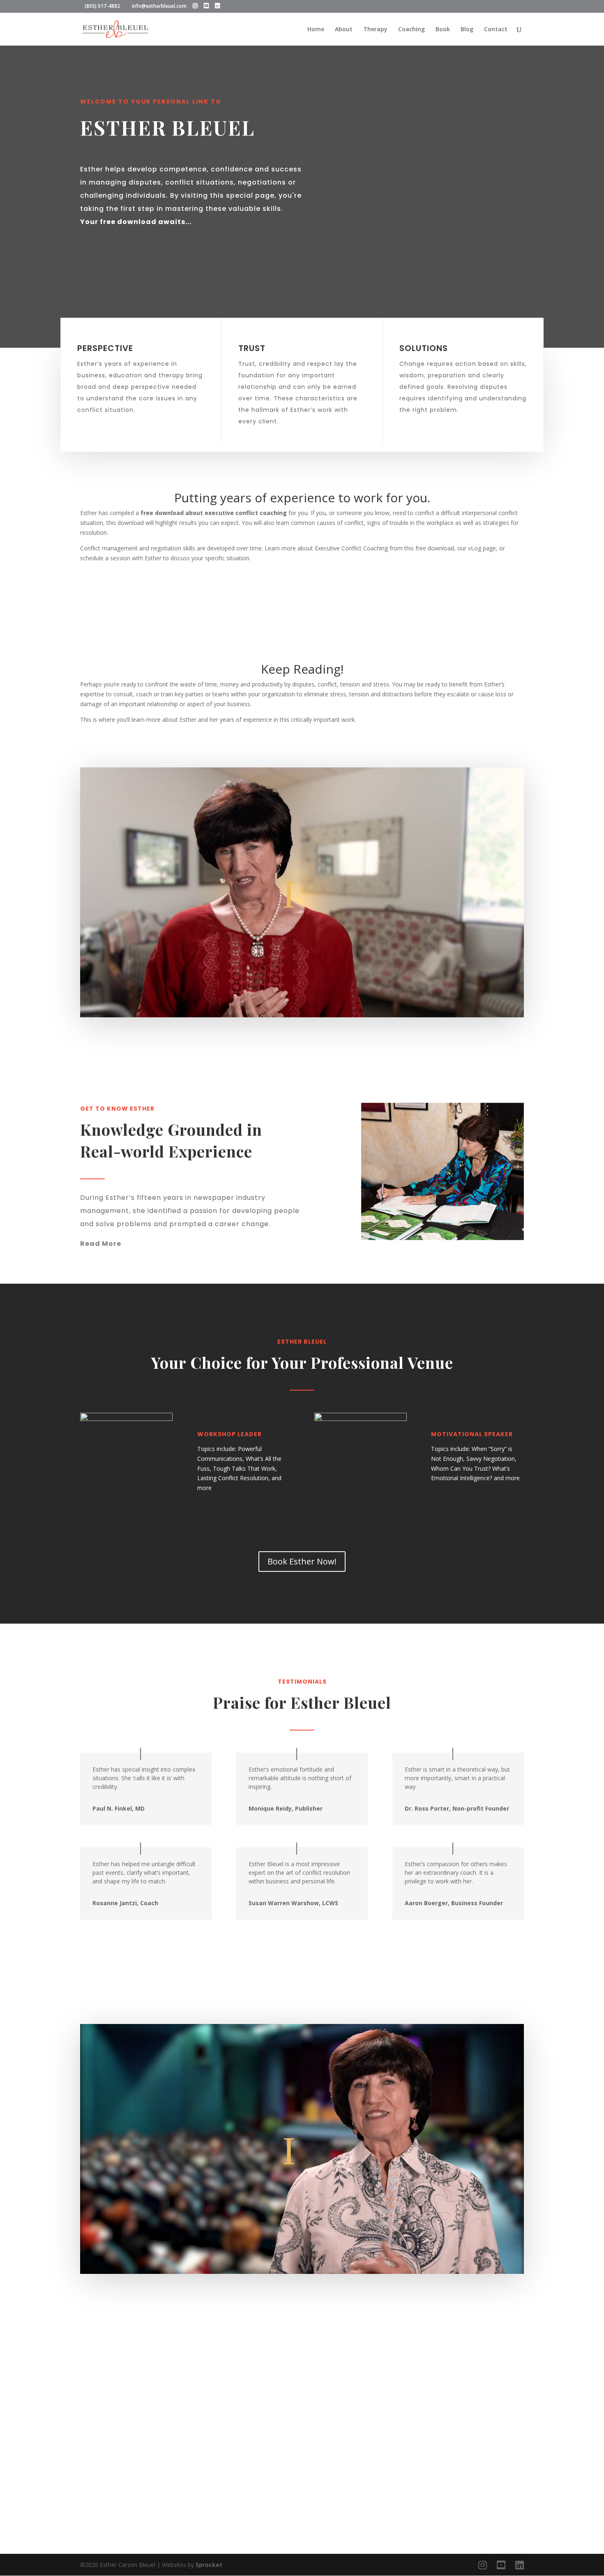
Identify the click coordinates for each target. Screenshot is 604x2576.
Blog (467, 30)
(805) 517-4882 (406, 2485)
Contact (496, 30)
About (344, 30)
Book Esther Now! (302, 1561)
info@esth (377, 2498)
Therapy (375, 30)
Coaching (412, 30)
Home (316, 30)
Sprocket (209, 2565)
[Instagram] (195, 6)
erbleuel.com (429, 2498)
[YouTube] (206, 6)
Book (443, 30)
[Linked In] (217, 6)
